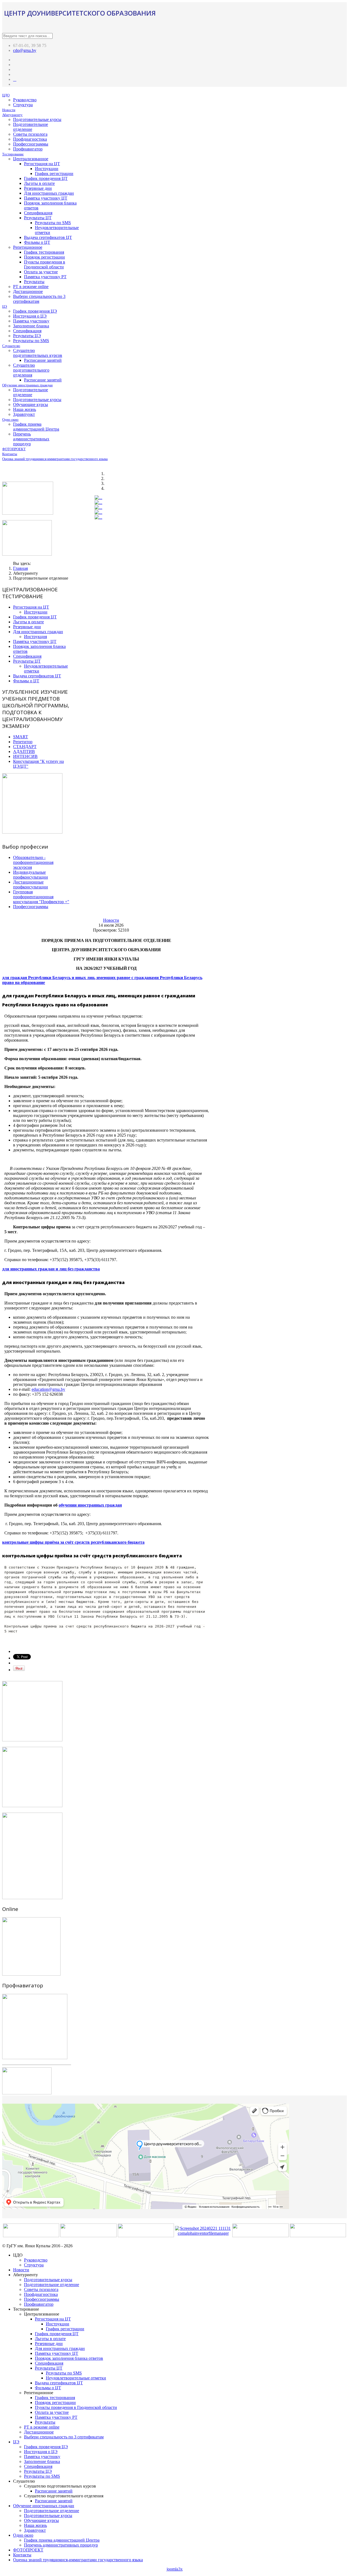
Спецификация (38, 213)
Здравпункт (24, 414)
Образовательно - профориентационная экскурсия (33, 862)
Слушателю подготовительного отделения (31, 370)
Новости (9, 110)
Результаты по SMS (53, 223)
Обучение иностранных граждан (27, 385)
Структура (23, 105)
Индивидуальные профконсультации (31, 875)
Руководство (25, 100)
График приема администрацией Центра (36, 427)
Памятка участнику (31, 321)
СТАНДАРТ (25, 747)
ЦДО (6, 95)
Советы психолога (30, 134)
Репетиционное (28, 247)
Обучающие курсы (31, 404)
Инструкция (35, 637)
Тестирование (13, 154)
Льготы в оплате (39, 183)
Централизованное (31, 159)
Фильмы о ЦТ (37, 242)
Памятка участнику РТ (45, 277)
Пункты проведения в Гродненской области (45, 264)
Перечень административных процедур (31, 439)
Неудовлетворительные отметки (76, 2378)
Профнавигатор (28, 149)
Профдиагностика (30, 139)
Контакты (10, 454)
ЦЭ (5, 306)
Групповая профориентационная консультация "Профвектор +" (41, 897)
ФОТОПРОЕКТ (14, 449)
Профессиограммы (31, 144)
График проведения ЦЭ (35, 311)
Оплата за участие (41, 272)
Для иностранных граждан (49, 193)
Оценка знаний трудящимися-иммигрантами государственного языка (55, 459)
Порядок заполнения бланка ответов (69, 2358)
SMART (21, 737)
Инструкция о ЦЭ (30, 316)
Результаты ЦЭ (27, 336)
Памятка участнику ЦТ (46, 198)
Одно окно (10, 420)
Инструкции (47, 169)
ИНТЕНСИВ (25, 756)
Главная (20, 568)
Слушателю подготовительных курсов (38, 353)
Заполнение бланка (31, 326)
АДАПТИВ (24, 752)
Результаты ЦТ (38, 218)
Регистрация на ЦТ (42, 164)
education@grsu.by (48, 1389)
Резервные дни (38, 188)
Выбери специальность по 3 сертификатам (64, 2437)
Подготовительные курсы (37, 119)
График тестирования (44, 252)
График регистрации (54, 174)
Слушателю (11, 346)
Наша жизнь (25, 409)
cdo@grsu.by (25, 50)
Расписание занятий (43, 360)
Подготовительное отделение (31, 127)
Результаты (34, 282)
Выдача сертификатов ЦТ (48, 237)
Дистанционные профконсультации (31, 884)
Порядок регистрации (44, 257)
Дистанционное (28, 291)
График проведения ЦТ (46, 178)
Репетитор (23, 742)
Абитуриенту (12, 115)
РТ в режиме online (31, 287)
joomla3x (175, 2569)
